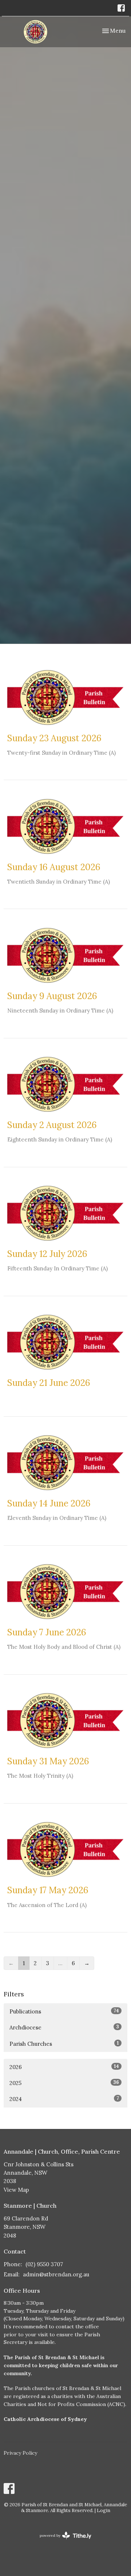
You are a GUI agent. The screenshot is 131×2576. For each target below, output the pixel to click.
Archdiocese (64, 2027)
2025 (64, 2083)
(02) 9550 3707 (44, 2264)
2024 (64, 2099)
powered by (62, 2542)
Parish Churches (64, 2044)
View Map (16, 2190)
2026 (64, 2067)
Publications (64, 2011)
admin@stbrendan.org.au (56, 2274)
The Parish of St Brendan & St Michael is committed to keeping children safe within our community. (61, 2365)
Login (104, 2510)
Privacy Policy (20, 2453)
